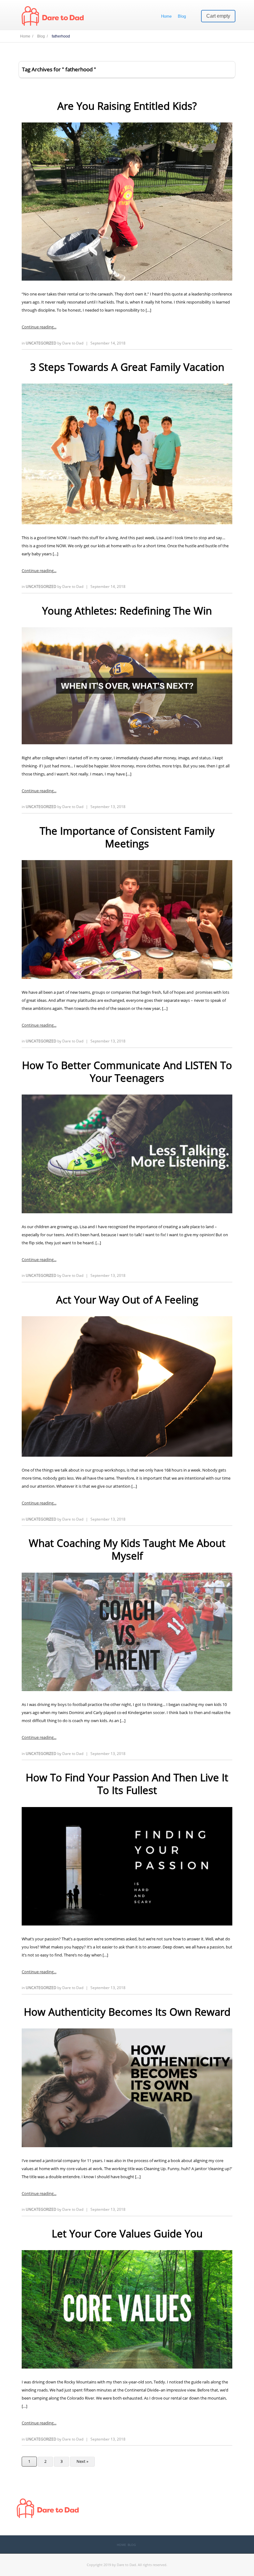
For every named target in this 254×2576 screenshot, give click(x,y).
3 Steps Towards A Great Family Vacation (127, 367)
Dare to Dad (73, 343)
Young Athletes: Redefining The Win (127, 611)
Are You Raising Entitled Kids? (127, 106)
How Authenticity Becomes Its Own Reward (127, 2012)
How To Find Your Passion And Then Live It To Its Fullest (127, 1784)
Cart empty (218, 16)
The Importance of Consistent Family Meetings (127, 837)
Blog (182, 16)
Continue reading (38, 327)
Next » (82, 2461)
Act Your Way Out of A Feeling (127, 1300)
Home (166, 16)
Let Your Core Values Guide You (127, 2234)
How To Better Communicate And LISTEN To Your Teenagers (127, 1072)
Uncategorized (42, 343)
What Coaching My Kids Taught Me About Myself (127, 1549)
